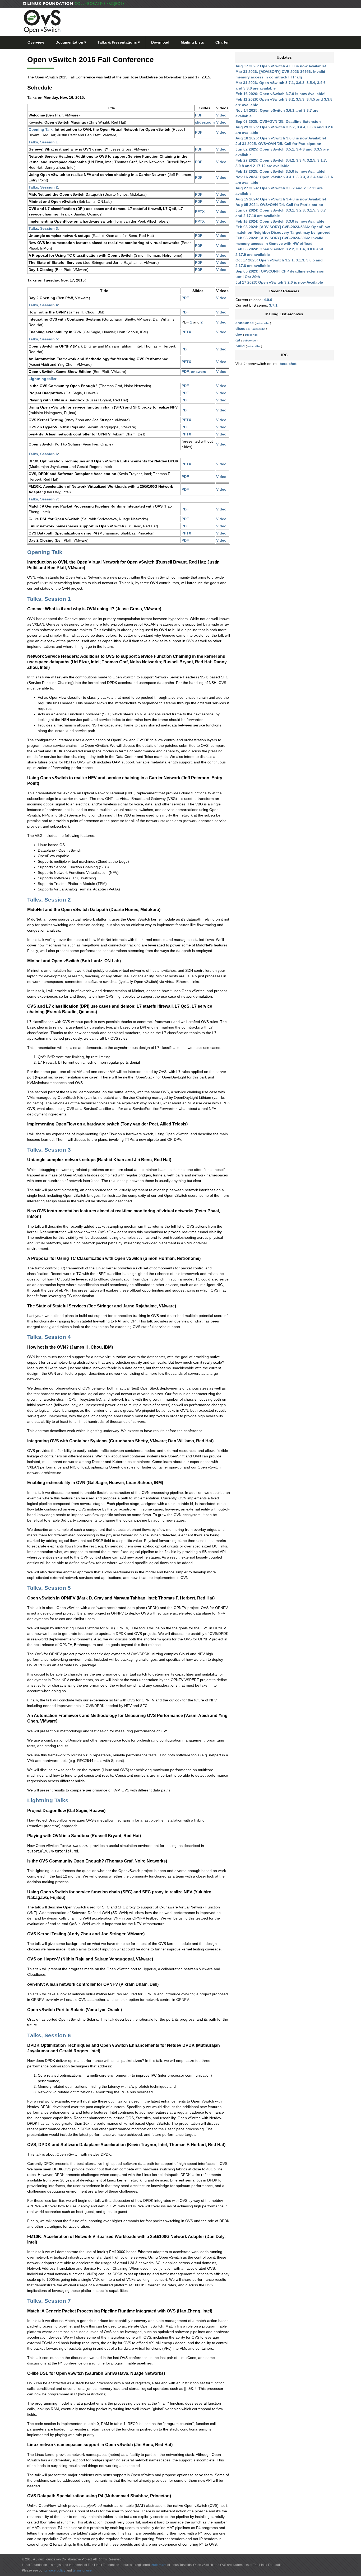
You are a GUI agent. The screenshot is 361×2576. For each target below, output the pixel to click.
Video (221, 115)
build (240, 346)
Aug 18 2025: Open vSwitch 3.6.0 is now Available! (281, 138)
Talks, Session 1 (43, 142)
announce (245, 323)
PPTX (200, 212)
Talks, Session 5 (43, 339)
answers (199, 372)
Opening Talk (41, 129)
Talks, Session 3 (43, 228)
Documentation (71, 42)
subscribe (263, 323)
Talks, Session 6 (43, 454)
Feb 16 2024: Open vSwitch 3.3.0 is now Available (280, 221)
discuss (243, 329)
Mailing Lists (192, 42)
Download (160, 42)
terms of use (82, 2570)
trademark (159, 2565)
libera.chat (287, 364)
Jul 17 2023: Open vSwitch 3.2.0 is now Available (279, 282)
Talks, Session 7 (43, 499)
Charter (222, 42)
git (238, 340)
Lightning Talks (48, 1800)
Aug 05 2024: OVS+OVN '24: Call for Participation (279, 205)
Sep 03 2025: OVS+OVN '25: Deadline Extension (278, 121)
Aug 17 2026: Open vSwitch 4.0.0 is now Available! (281, 66)
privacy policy (55, 2570)
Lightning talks (42, 379)
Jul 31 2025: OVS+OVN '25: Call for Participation (278, 144)
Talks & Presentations (119, 42)
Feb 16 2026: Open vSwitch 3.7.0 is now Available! (281, 94)
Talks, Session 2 (43, 187)
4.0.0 (268, 300)
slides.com (205, 122)
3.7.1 (273, 305)
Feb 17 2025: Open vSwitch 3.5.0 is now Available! (281, 171)
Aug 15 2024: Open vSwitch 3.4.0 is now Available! (281, 199)
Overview (36, 42)
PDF (199, 115)
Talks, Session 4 (43, 305)
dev (239, 334)
